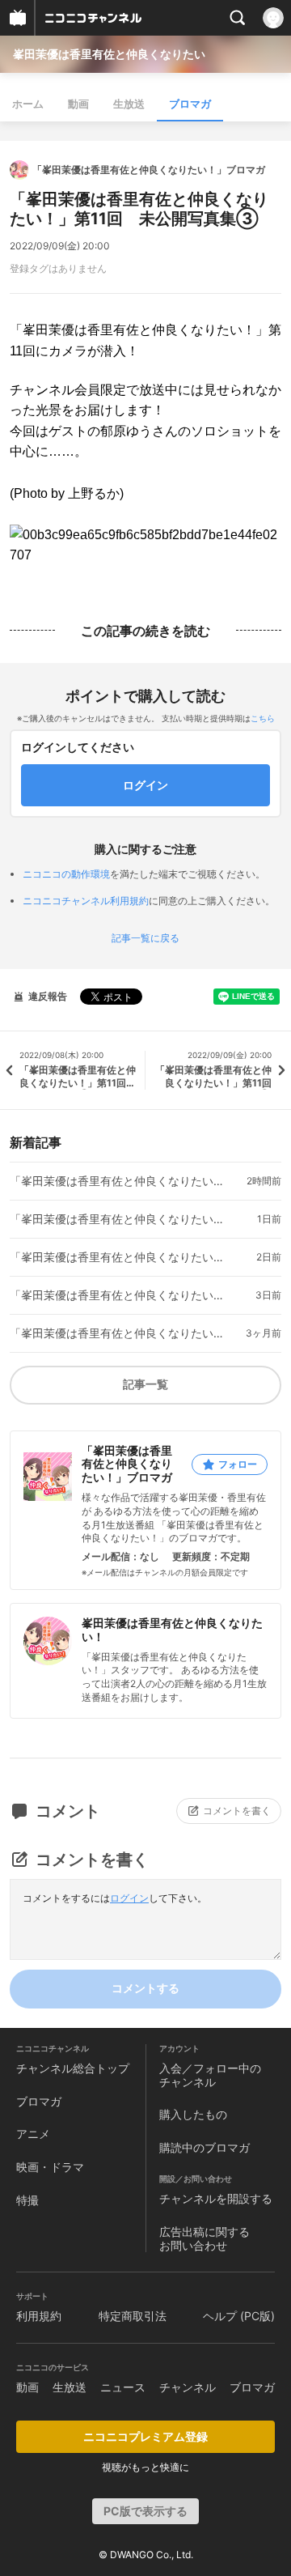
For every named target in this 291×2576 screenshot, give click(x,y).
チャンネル (188, 2387)
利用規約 (39, 2316)
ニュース (123, 2387)
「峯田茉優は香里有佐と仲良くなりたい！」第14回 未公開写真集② (120, 1219)
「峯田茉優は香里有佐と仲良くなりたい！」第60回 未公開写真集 (120, 1295)
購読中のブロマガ (205, 2147)
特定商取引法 (133, 2316)
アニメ (33, 2134)
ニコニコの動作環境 (66, 874)
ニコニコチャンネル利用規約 (86, 901)
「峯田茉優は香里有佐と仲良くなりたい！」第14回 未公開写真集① (120, 1257)
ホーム (28, 104)
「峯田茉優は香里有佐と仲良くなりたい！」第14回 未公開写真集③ (120, 1181)
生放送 (129, 104)
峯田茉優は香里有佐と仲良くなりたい (109, 54)
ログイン (129, 1898)
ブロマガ (190, 104)
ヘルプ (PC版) (239, 2316)
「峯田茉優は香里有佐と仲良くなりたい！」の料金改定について (120, 1333)
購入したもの (193, 2114)
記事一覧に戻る (145, 938)
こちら (263, 718)
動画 (78, 104)
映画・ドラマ (50, 2167)
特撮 (27, 2200)
